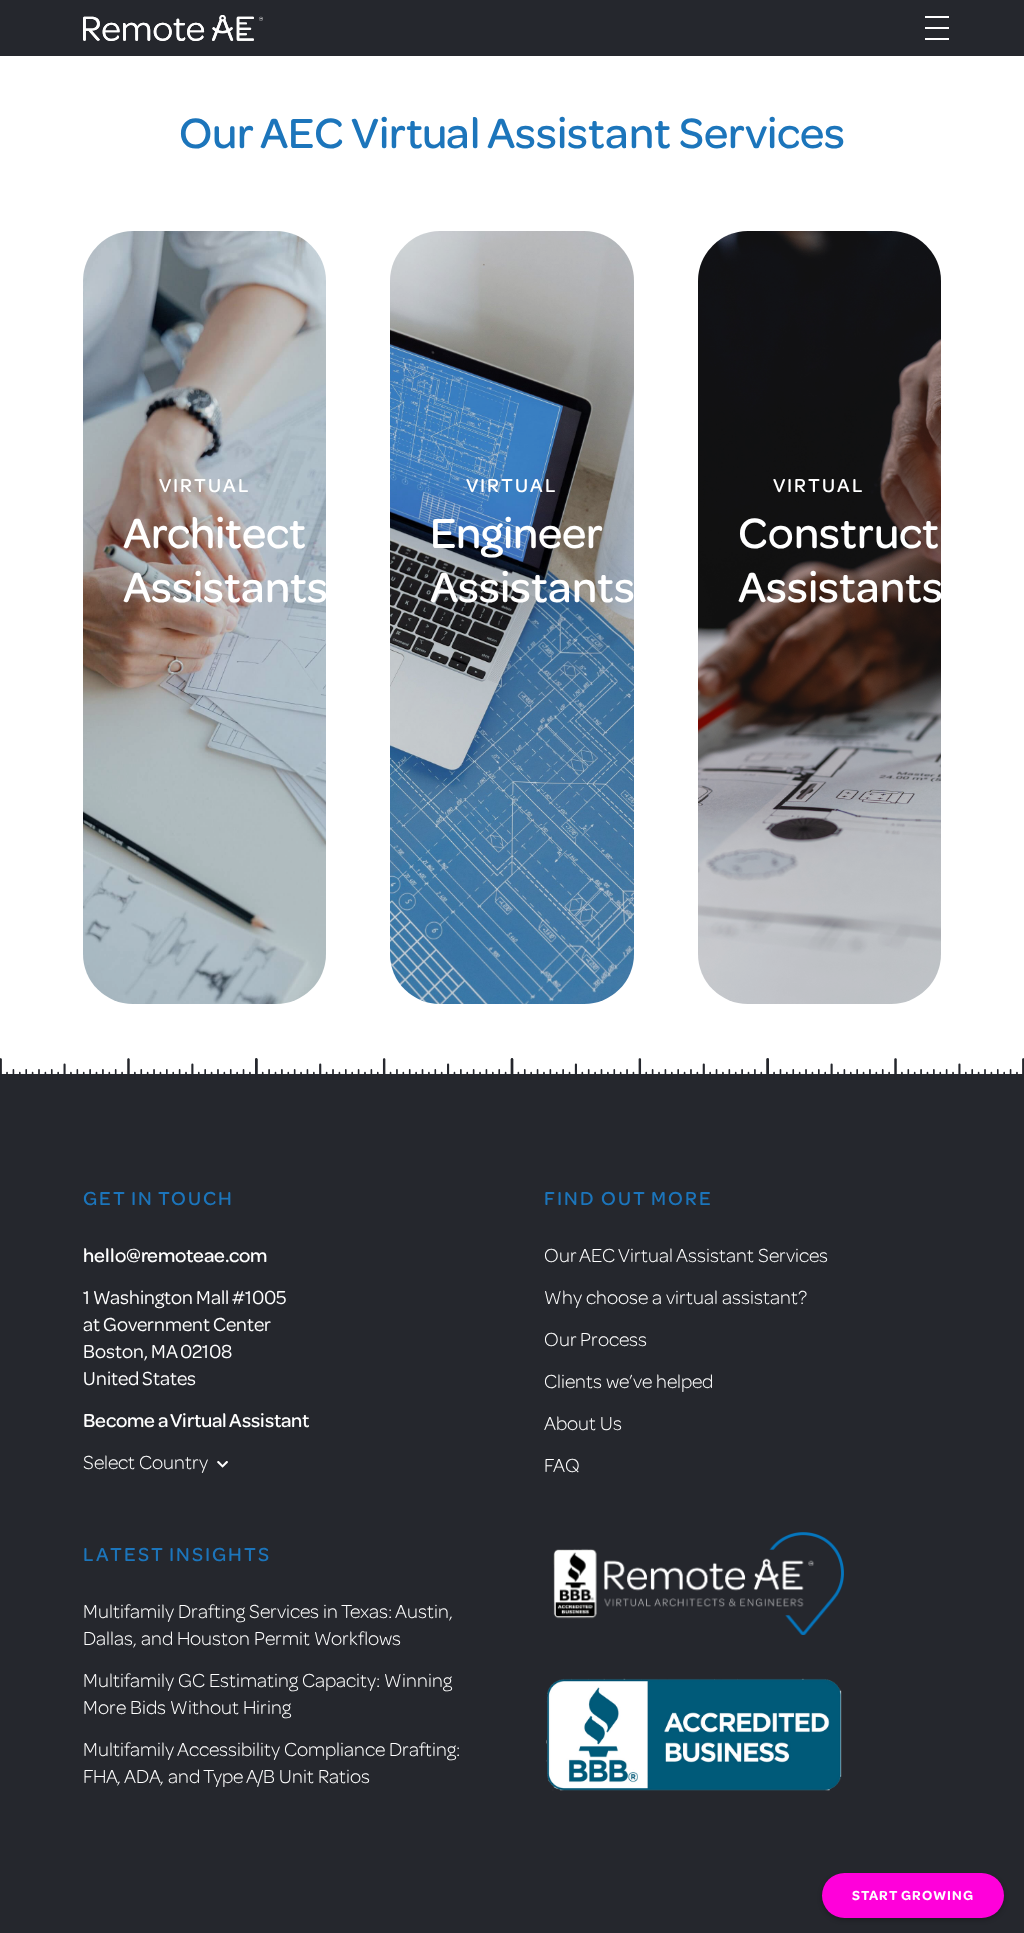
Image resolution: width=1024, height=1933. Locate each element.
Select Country (147, 1461)
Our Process (595, 1338)
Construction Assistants (819, 557)
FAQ (562, 1464)
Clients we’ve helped (628, 1380)
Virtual (205, 485)
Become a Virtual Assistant (196, 1419)
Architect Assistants (204, 557)
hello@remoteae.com (175, 1254)
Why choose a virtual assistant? (675, 1296)
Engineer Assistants (511, 557)
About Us (583, 1422)
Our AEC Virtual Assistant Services (686, 1254)
